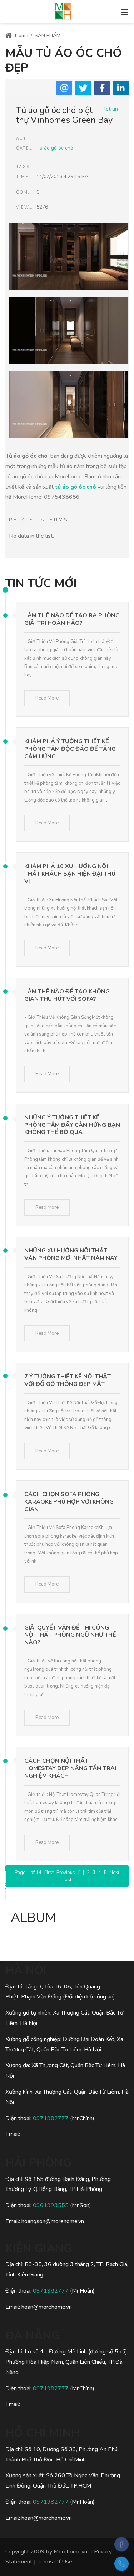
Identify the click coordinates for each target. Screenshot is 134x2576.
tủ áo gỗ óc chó (76, 487)
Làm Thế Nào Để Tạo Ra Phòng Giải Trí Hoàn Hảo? (72, 619)
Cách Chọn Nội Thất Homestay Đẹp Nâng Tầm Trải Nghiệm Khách (70, 1768)
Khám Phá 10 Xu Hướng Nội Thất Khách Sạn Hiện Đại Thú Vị (70, 874)
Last (67, 1880)
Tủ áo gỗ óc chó (55, 148)
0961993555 (51, 2205)
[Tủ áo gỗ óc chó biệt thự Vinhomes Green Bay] (69, 258)
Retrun (110, 109)
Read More (47, 698)
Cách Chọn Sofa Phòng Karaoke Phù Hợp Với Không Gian (69, 1502)
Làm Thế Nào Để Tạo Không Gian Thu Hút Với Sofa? (67, 995)
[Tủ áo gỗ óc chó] (63, 11)
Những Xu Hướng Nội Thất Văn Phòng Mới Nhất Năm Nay (71, 1254)
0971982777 (51, 2118)
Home (21, 36)
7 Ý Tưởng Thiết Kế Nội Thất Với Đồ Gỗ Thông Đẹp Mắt (68, 1380)
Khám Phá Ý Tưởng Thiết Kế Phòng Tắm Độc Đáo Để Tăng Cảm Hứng (70, 749)
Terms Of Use (55, 2562)
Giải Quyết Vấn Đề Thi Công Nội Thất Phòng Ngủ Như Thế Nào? (70, 1635)
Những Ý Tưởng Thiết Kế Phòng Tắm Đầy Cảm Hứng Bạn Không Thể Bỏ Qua (72, 1125)
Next (115, 1873)
